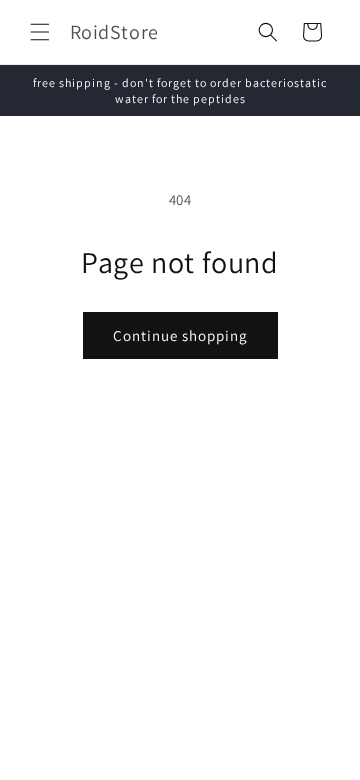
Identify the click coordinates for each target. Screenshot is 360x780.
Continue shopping (180, 335)
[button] (40, 32)
